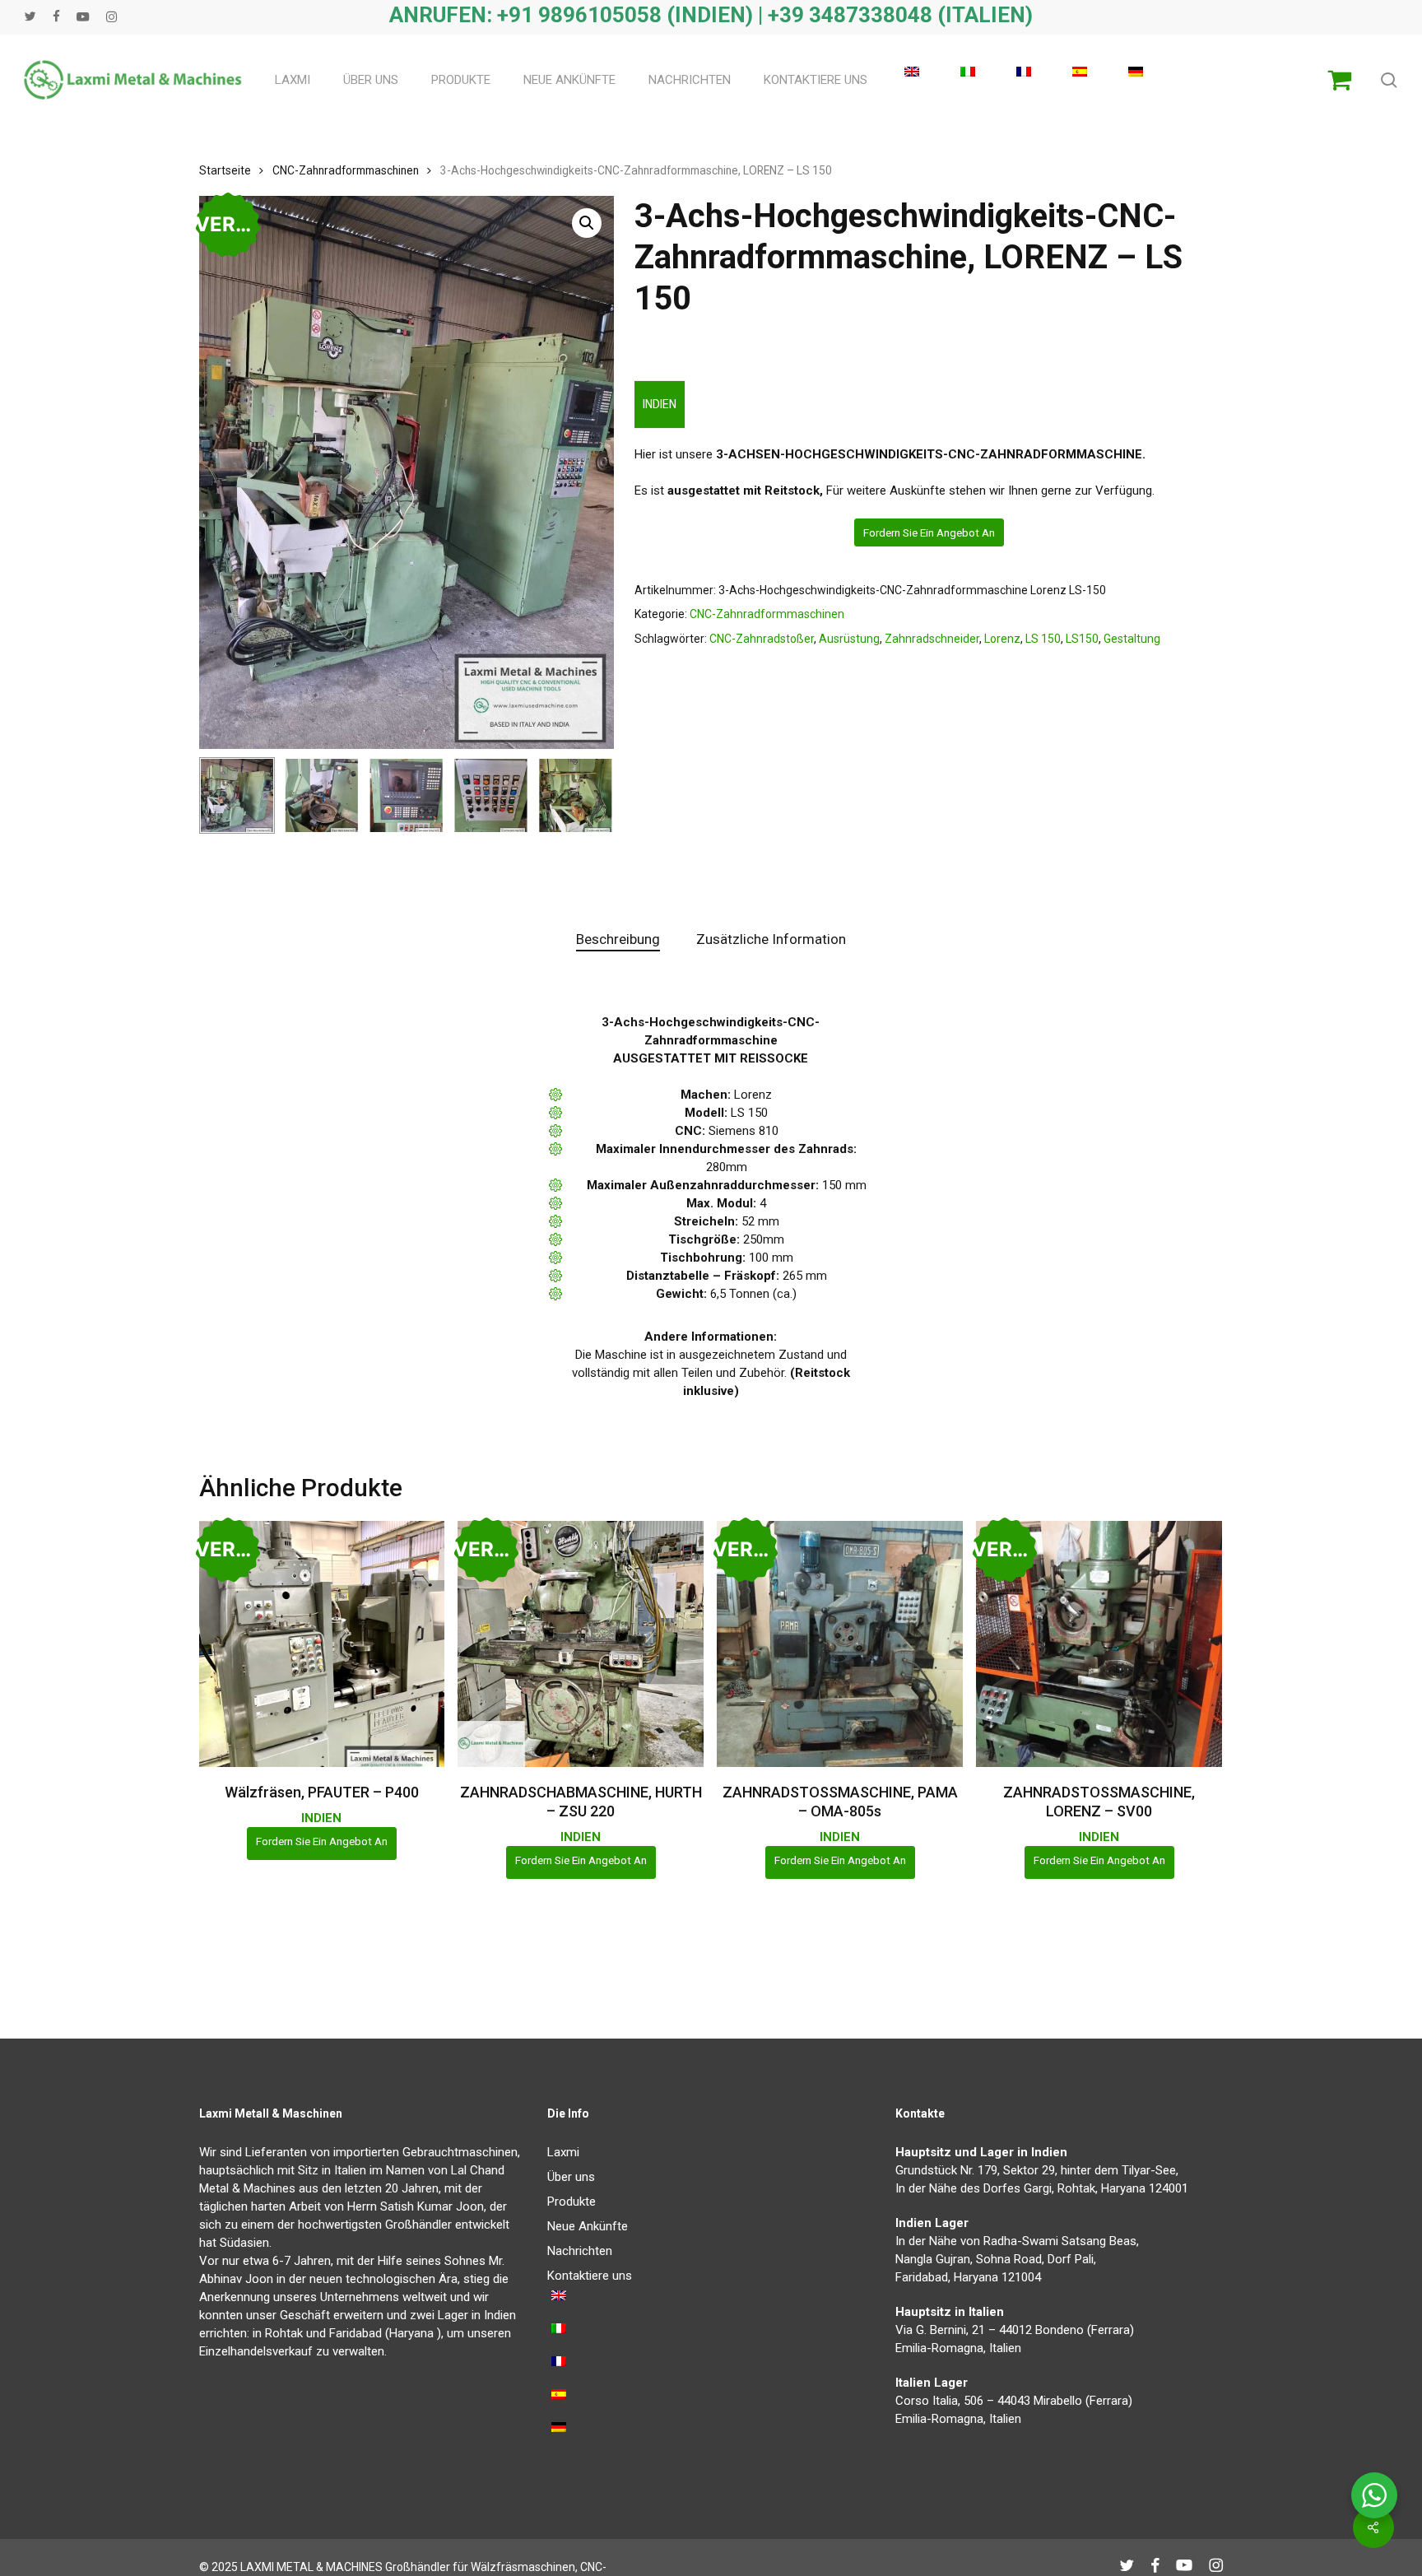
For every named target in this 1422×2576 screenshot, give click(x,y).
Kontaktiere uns (590, 2276)
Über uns (571, 2177)
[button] (587, 223)
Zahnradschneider (932, 639)
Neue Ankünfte (588, 2226)
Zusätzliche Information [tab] (771, 939)
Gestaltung (1132, 639)
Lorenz (1002, 639)
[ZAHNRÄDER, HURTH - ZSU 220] (581, 1644)
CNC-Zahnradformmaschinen (346, 170)
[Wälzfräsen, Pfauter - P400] (322, 1644)
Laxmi (563, 2152)
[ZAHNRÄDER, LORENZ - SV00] (1099, 1644)
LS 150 (1043, 639)
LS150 (1082, 639)
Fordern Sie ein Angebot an (929, 532)
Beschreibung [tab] (618, 939)
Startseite (225, 170)
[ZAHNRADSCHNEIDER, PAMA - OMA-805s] (840, 1644)
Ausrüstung (849, 639)
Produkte (572, 2202)
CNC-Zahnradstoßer (762, 639)
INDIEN (660, 404)
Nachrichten (580, 2251)
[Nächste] (588, 795)
